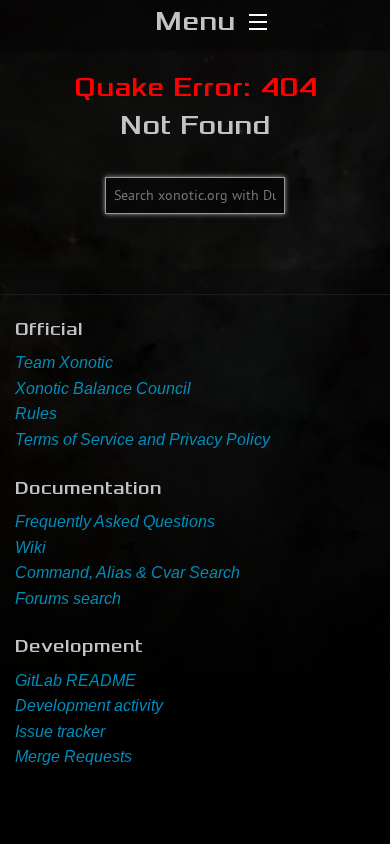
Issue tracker (60, 731)
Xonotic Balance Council (103, 388)
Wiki (30, 547)
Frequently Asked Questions (115, 521)
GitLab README (75, 680)
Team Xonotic (64, 362)
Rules (36, 413)
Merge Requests (73, 756)
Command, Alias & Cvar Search (127, 572)
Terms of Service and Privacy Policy (142, 439)
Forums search (68, 598)
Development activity (89, 705)
